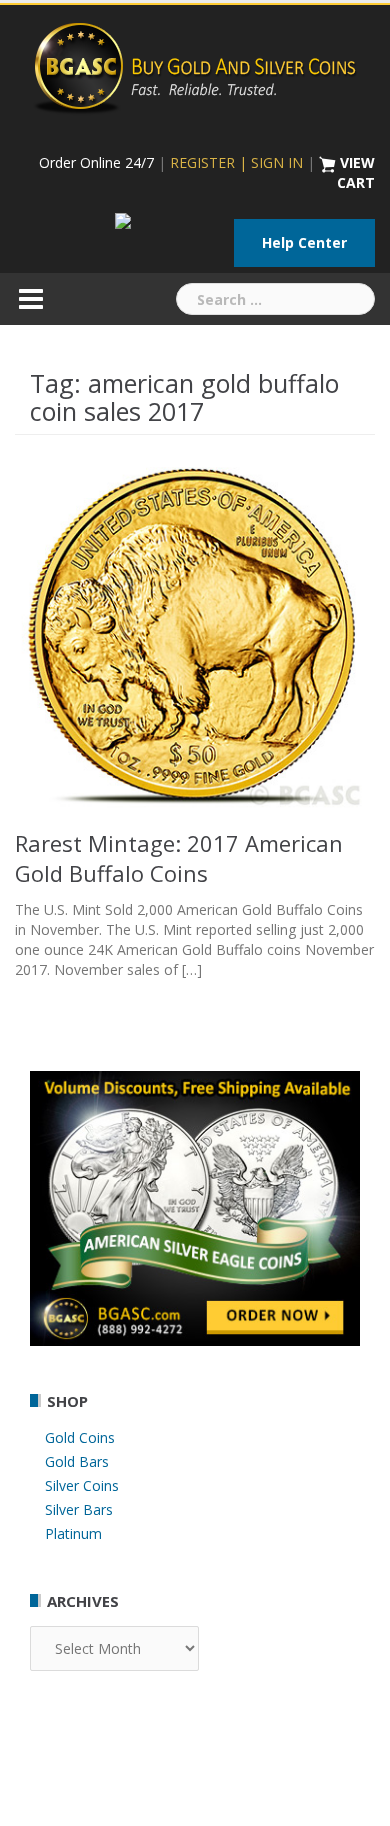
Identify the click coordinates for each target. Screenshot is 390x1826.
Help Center (304, 242)
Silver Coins (82, 1485)
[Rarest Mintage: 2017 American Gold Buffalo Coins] (195, 634)
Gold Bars (77, 1461)
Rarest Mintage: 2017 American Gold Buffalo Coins (179, 858)
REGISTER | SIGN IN (236, 162)
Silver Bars (79, 1509)
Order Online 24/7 (96, 162)
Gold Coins (80, 1437)
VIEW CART (356, 172)
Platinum (73, 1533)
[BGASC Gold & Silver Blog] (195, 65)
